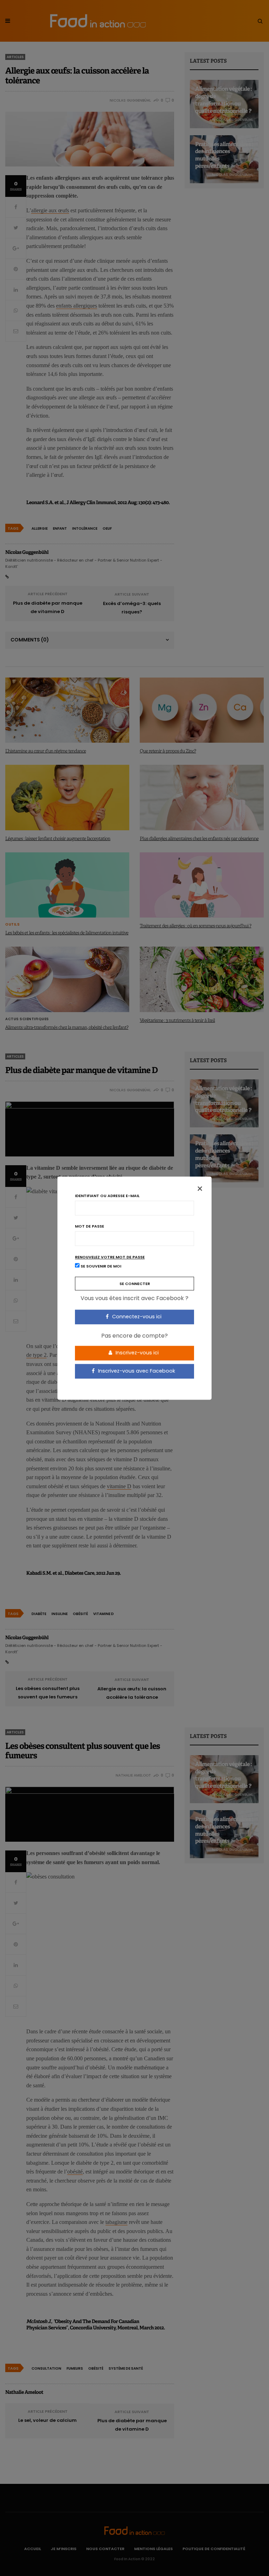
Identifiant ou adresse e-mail (107, 1196)
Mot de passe (89, 1226)
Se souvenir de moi (100, 1266)
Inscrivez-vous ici (136, 1353)
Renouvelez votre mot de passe (110, 1257)
